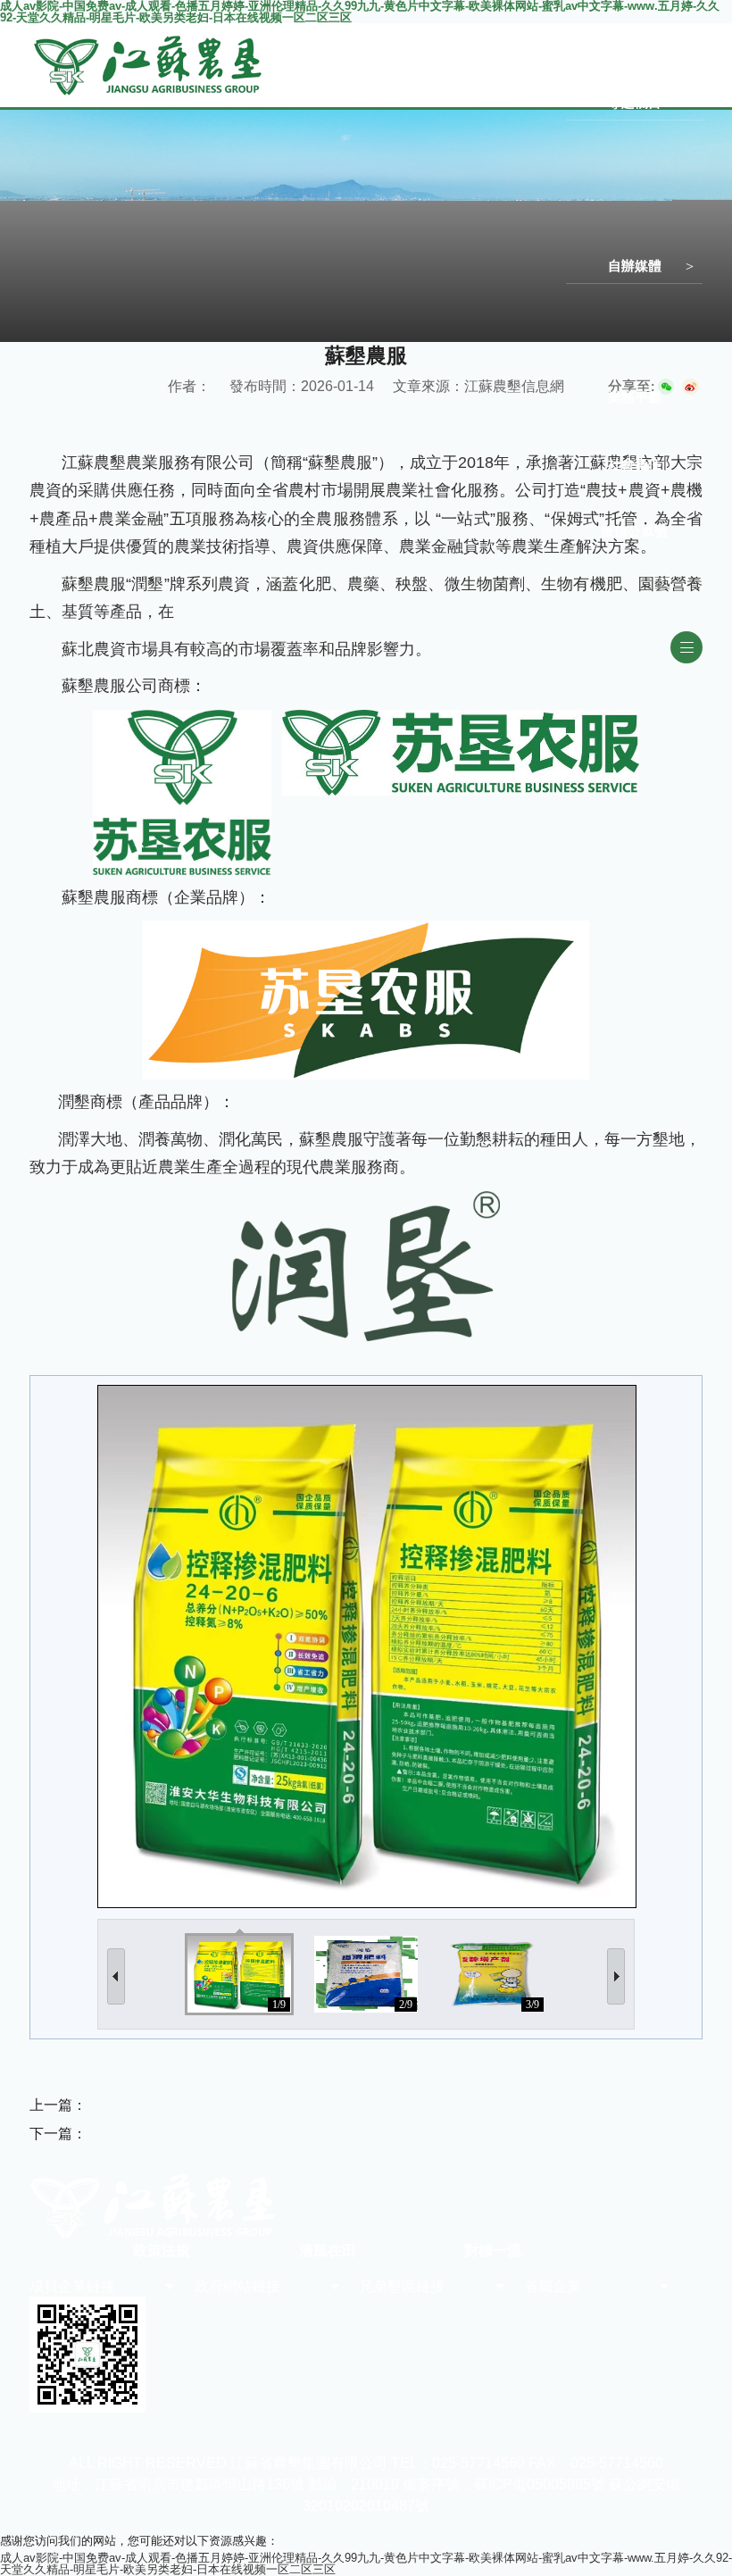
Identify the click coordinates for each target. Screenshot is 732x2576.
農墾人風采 (607, 200)
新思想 (595, 136)
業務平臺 (635, 397)
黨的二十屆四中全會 (630, 168)
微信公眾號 (634, 531)
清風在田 (328, 2251)
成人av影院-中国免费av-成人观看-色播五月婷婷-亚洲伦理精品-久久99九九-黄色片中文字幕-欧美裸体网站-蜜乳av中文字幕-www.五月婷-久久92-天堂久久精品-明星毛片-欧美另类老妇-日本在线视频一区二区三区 (366, 2563)
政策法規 (162, 2251)
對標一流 (601, 69)
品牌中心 (601, 233)
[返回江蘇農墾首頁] (149, 38)
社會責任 (635, 464)
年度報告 (601, 498)
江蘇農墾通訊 (612, 364)
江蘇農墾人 (607, 300)
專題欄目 (635, 102)
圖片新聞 (601, 37)
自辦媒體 (635, 266)
